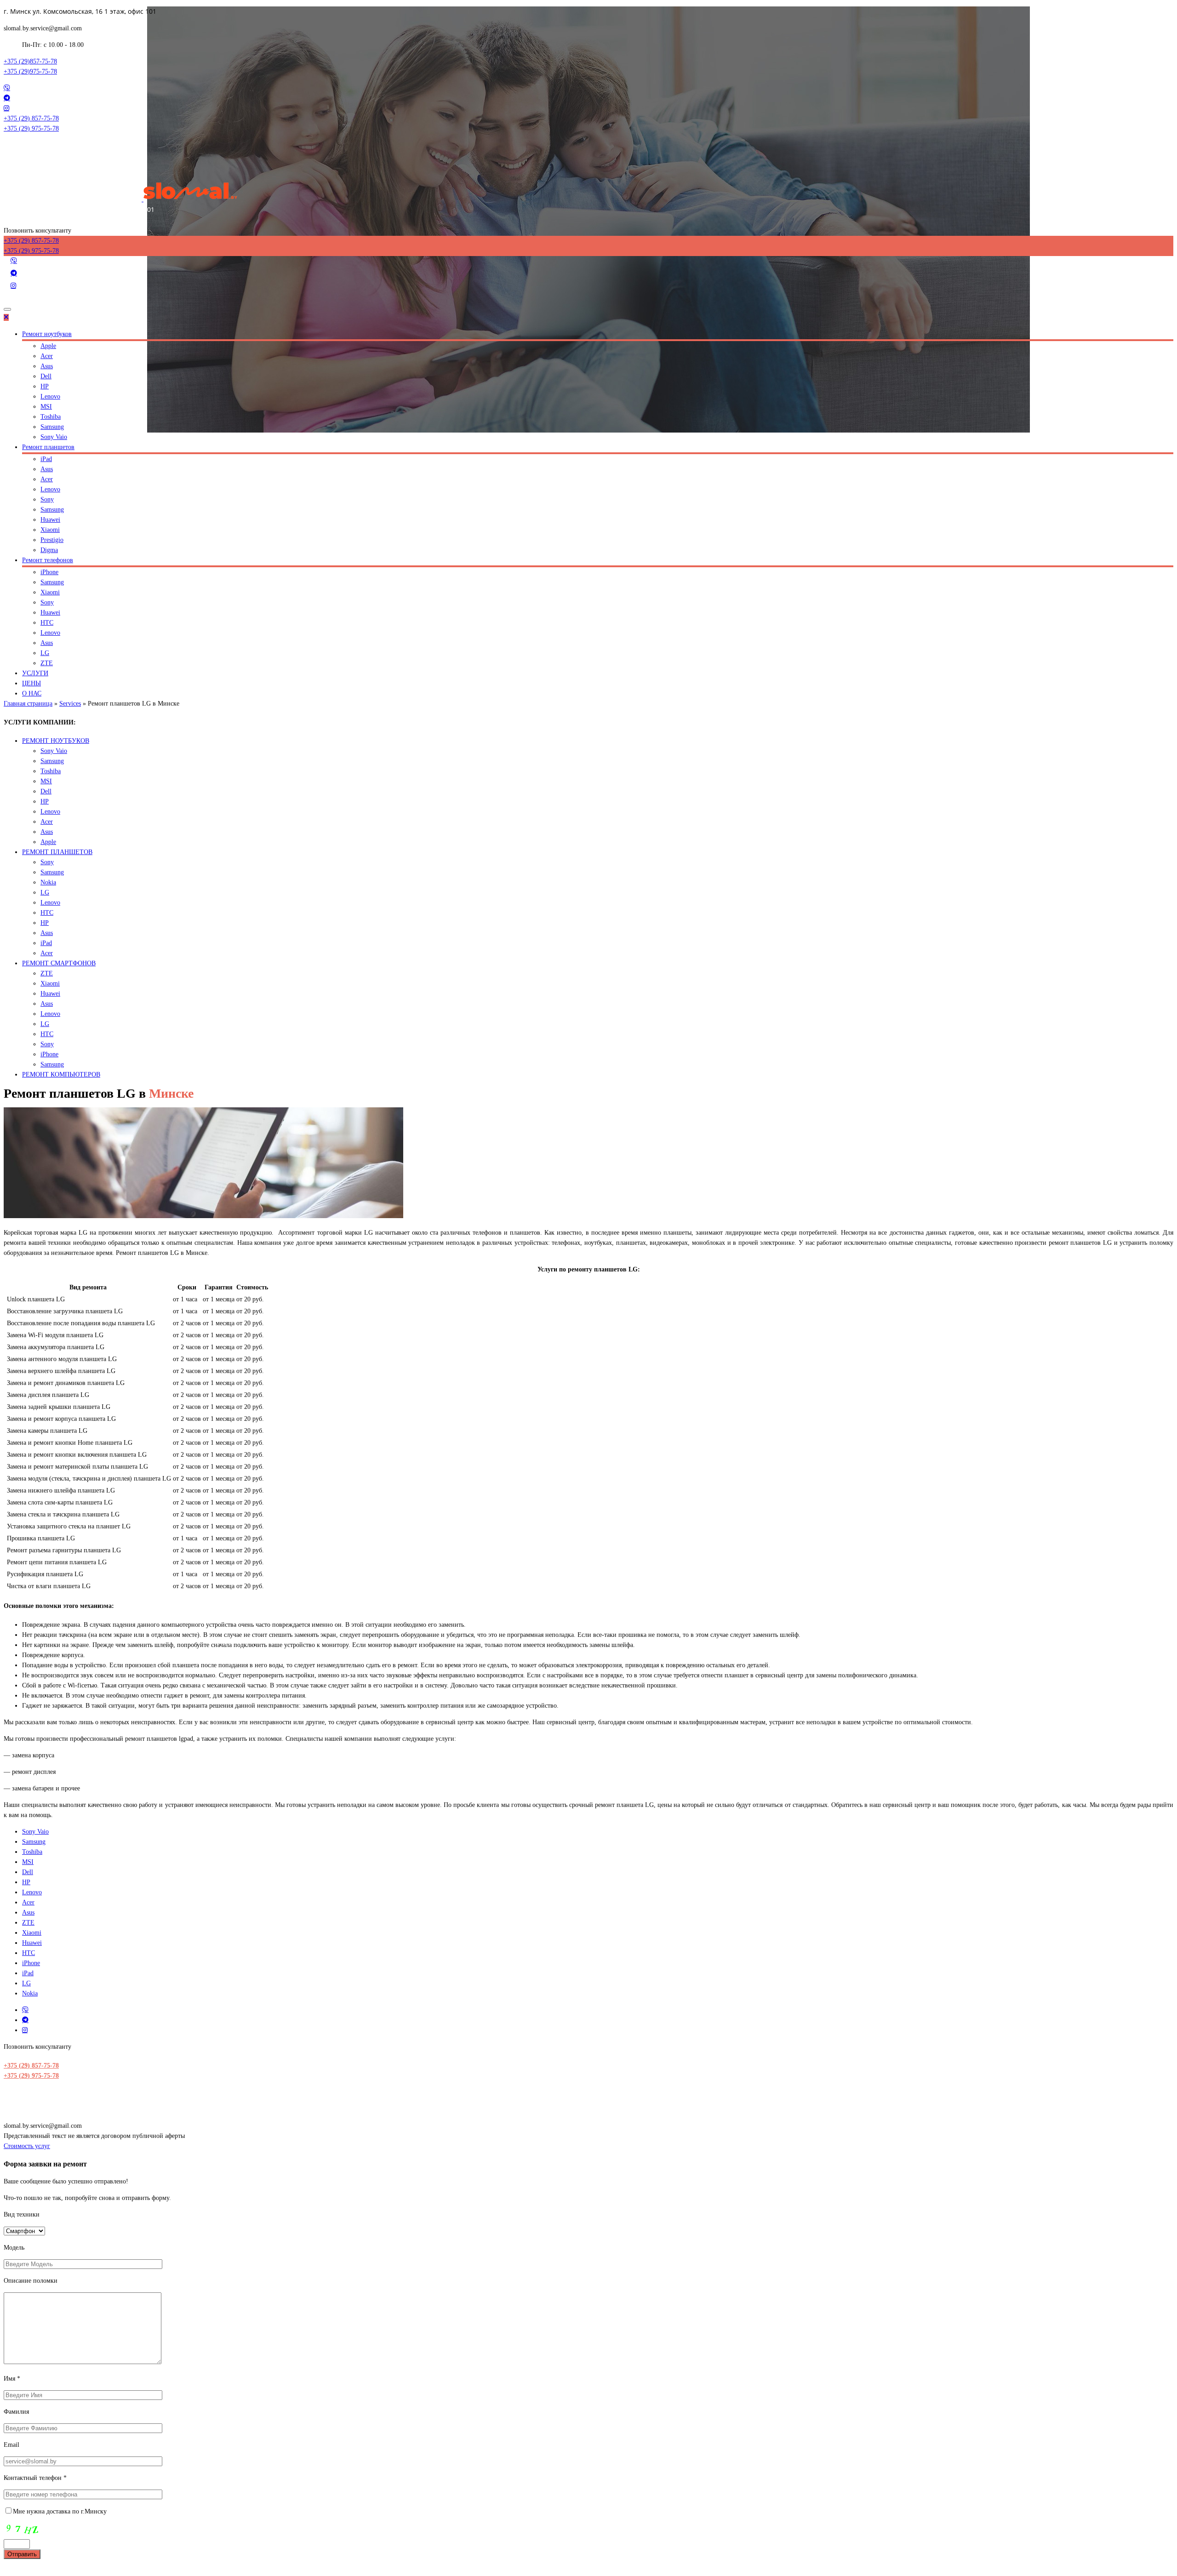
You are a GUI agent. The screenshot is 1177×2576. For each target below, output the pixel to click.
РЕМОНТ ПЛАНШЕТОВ (57, 852)
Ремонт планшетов (48, 447)
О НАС (32, 693)
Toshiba (51, 417)
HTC (47, 623)
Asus (47, 366)
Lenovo (50, 396)
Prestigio (52, 540)
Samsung (52, 427)
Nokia (48, 882)
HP (45, 386)
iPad (46, 459)
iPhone (49, 572)
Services (70, 704)
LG (45, 653)
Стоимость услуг (27, 2146)
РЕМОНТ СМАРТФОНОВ (59, 963)
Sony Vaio (54, 437)
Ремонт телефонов (48, 560)
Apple (48, 346)
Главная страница (28, 704)
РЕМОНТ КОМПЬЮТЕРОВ (61, 1074)
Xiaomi (50, 530)
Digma (49, 550)
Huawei (50, 520)
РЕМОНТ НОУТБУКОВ (56, 741)
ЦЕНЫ (31, 683)
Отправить (22, 2554)
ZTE (47, 663)
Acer (47, 356)
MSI (46, 407)
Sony (47, 499)
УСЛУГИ (35, 673)
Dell (46, 376)
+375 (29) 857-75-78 (31, 2066)
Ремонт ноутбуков (47, 334)
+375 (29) (30, 61)
